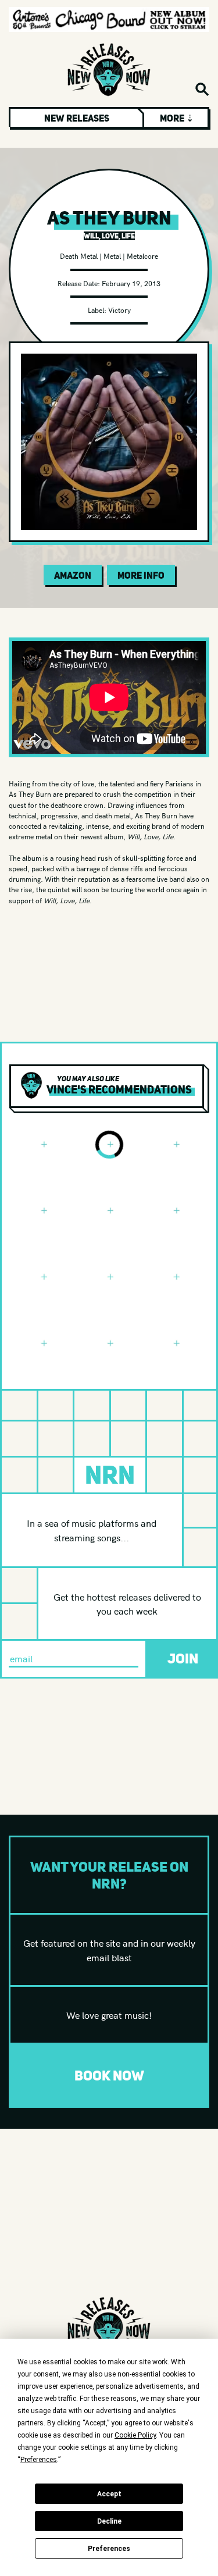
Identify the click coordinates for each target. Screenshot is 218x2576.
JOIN (183, 1658)
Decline (109, 2521)
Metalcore (142, 256)
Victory (119, 310)
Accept (109, 2494)
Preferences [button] (39, 2460)
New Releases (77, 118)
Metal (112, 256)
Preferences (109, 2549)
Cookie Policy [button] (135, 2435)
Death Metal (79, 256)
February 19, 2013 (131, 283)
